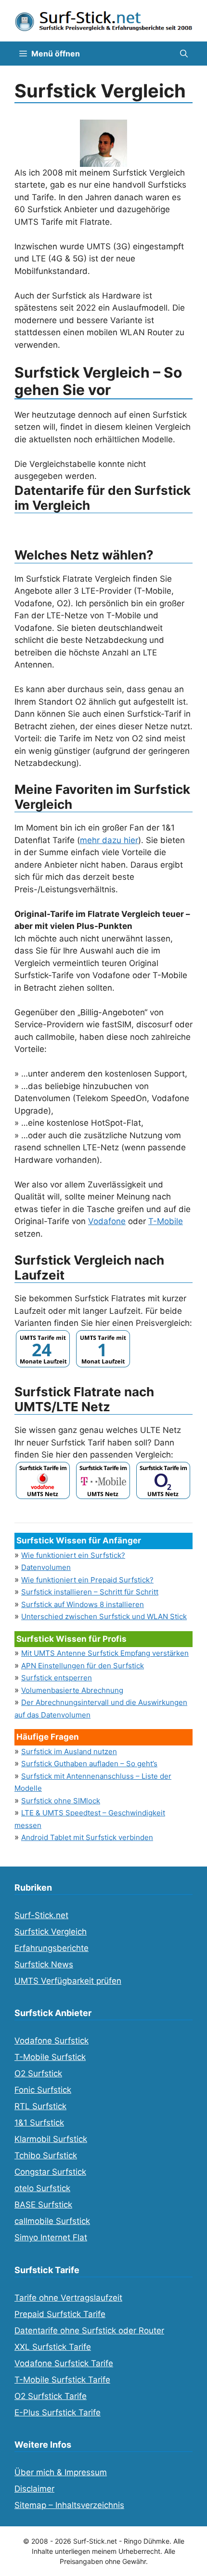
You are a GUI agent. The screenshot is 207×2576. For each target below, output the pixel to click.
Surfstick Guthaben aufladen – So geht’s (89, 1764)
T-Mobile (166, 1221)
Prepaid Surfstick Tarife (60, 2314)
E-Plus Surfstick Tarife (58, 2412)
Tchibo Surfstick (46, 2155)
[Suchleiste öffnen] (184, 54)
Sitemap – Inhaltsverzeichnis (69, 2505)
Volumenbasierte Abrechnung (72, 1690)
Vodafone (107, 1221)
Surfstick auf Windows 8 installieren (83, 1604)
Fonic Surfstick (43, 2090)
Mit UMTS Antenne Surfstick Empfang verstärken (105, 1653)
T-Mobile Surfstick (50, 2057)
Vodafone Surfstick (52, 2041)
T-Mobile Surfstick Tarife (62, 2380)
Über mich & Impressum (61, 2472)
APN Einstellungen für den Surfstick (83, 1666)
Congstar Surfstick (50, 2172)
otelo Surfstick (42, 2188)
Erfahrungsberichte (52, 1948)
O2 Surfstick (38, 2073)
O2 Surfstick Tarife (51, 2396)
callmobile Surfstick (52, 2221)
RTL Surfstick (40, 2106)
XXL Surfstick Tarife (53, 2347)
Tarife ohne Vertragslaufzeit (68, 2298)
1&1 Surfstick (39, 2123)
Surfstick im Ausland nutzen (69, 1751)
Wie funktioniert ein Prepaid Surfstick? (87, 1580)
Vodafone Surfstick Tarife (64, 2363)
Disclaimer (34, 2489)
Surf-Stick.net (41, 1915)
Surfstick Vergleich (51, 1932)
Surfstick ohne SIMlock (61, 1801)
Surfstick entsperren (57, 1678)
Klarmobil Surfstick (51, 2139)
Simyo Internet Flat (51, 2237)
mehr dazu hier (109, 840)
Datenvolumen (46, 1567)
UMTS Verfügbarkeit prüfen (68, 1981)
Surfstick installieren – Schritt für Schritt (90, 1592)
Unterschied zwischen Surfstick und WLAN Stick (104, 1616)
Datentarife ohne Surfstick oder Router (89, 2331)
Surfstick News (44, 1964)
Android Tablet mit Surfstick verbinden (87, 1837)
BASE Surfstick (43, 2205)
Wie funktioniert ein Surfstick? (73, 1555)
